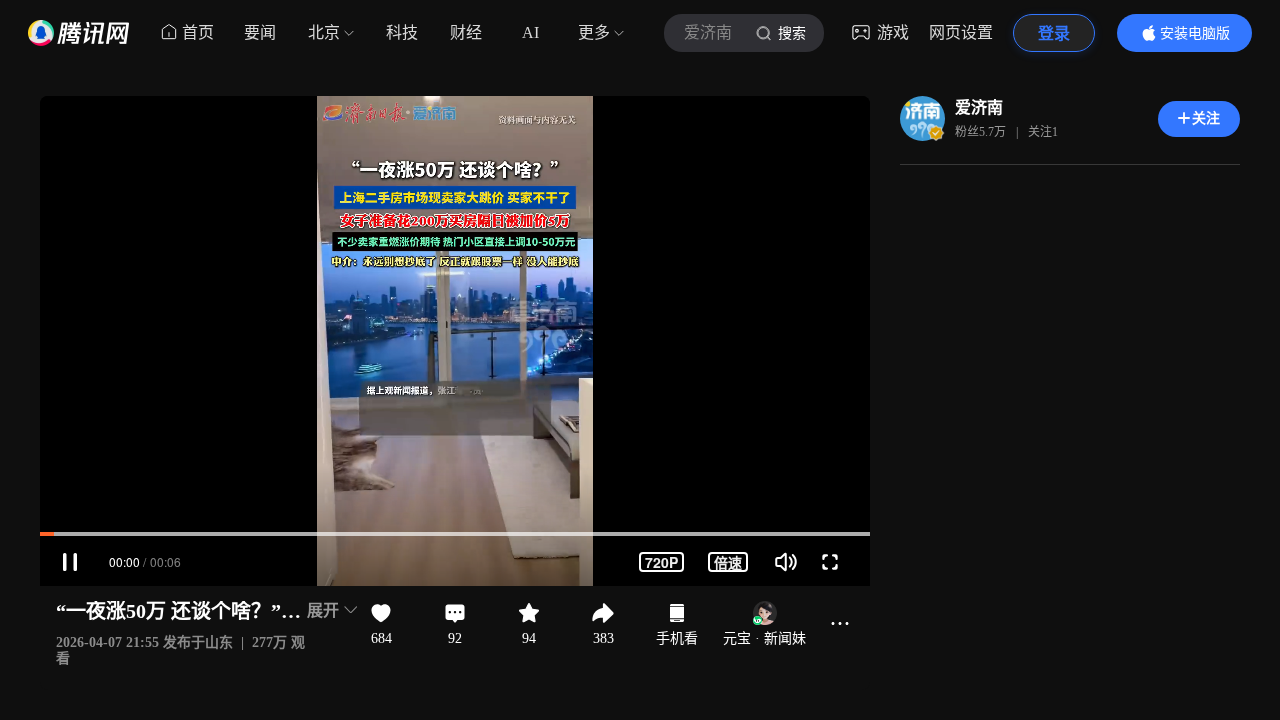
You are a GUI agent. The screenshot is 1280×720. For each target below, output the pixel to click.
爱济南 (979, 107)
